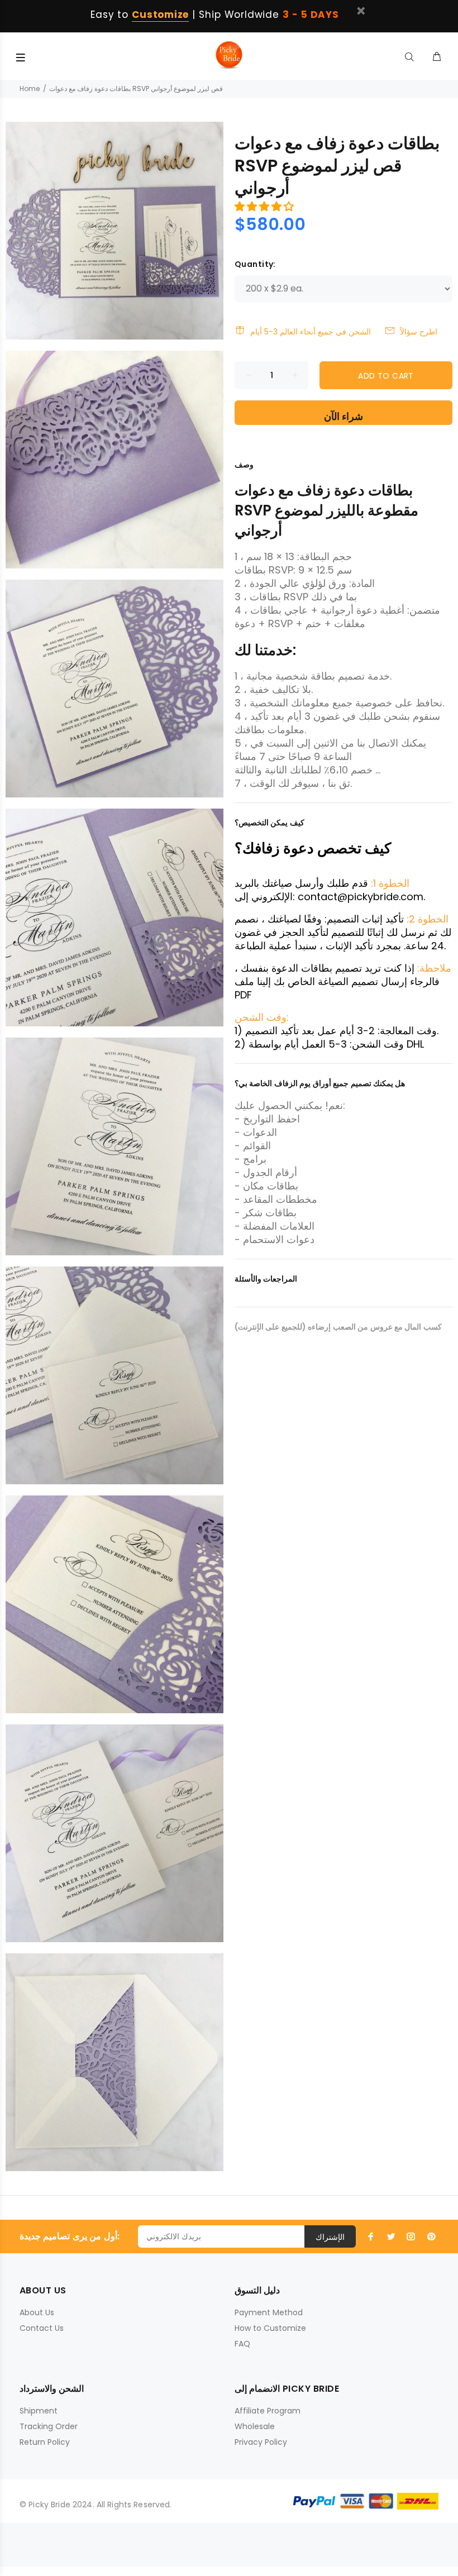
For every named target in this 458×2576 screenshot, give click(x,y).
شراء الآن (344, 416)
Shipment (39, 2411)
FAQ (242, 2344)
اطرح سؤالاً (419, 332)
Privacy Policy (261, 2442)
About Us (37, 2312)
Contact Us (42, 2328)
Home (30, 89)
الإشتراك (330, 2237)
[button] (266, 206)
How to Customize (270, 2328)
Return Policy (45, 2442)
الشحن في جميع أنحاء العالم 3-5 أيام (311, 332)
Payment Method (269, 2312)
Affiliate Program (268, 2411)
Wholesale (255, 2426)
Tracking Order (49, 2426)
